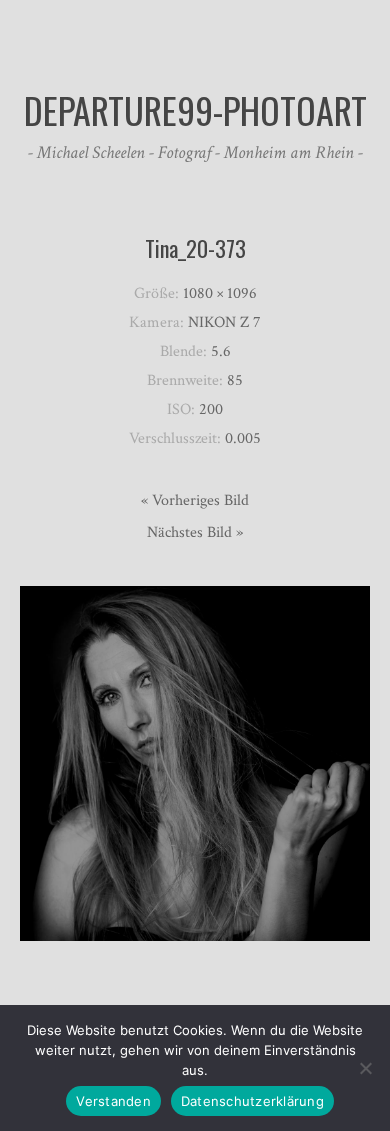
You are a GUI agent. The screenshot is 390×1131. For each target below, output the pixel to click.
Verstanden (113, 1101)
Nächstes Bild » (195, 532)
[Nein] (365, 1068)
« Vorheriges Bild (195, 500)
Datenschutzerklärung (252, 1101)
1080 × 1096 (220, 293)
